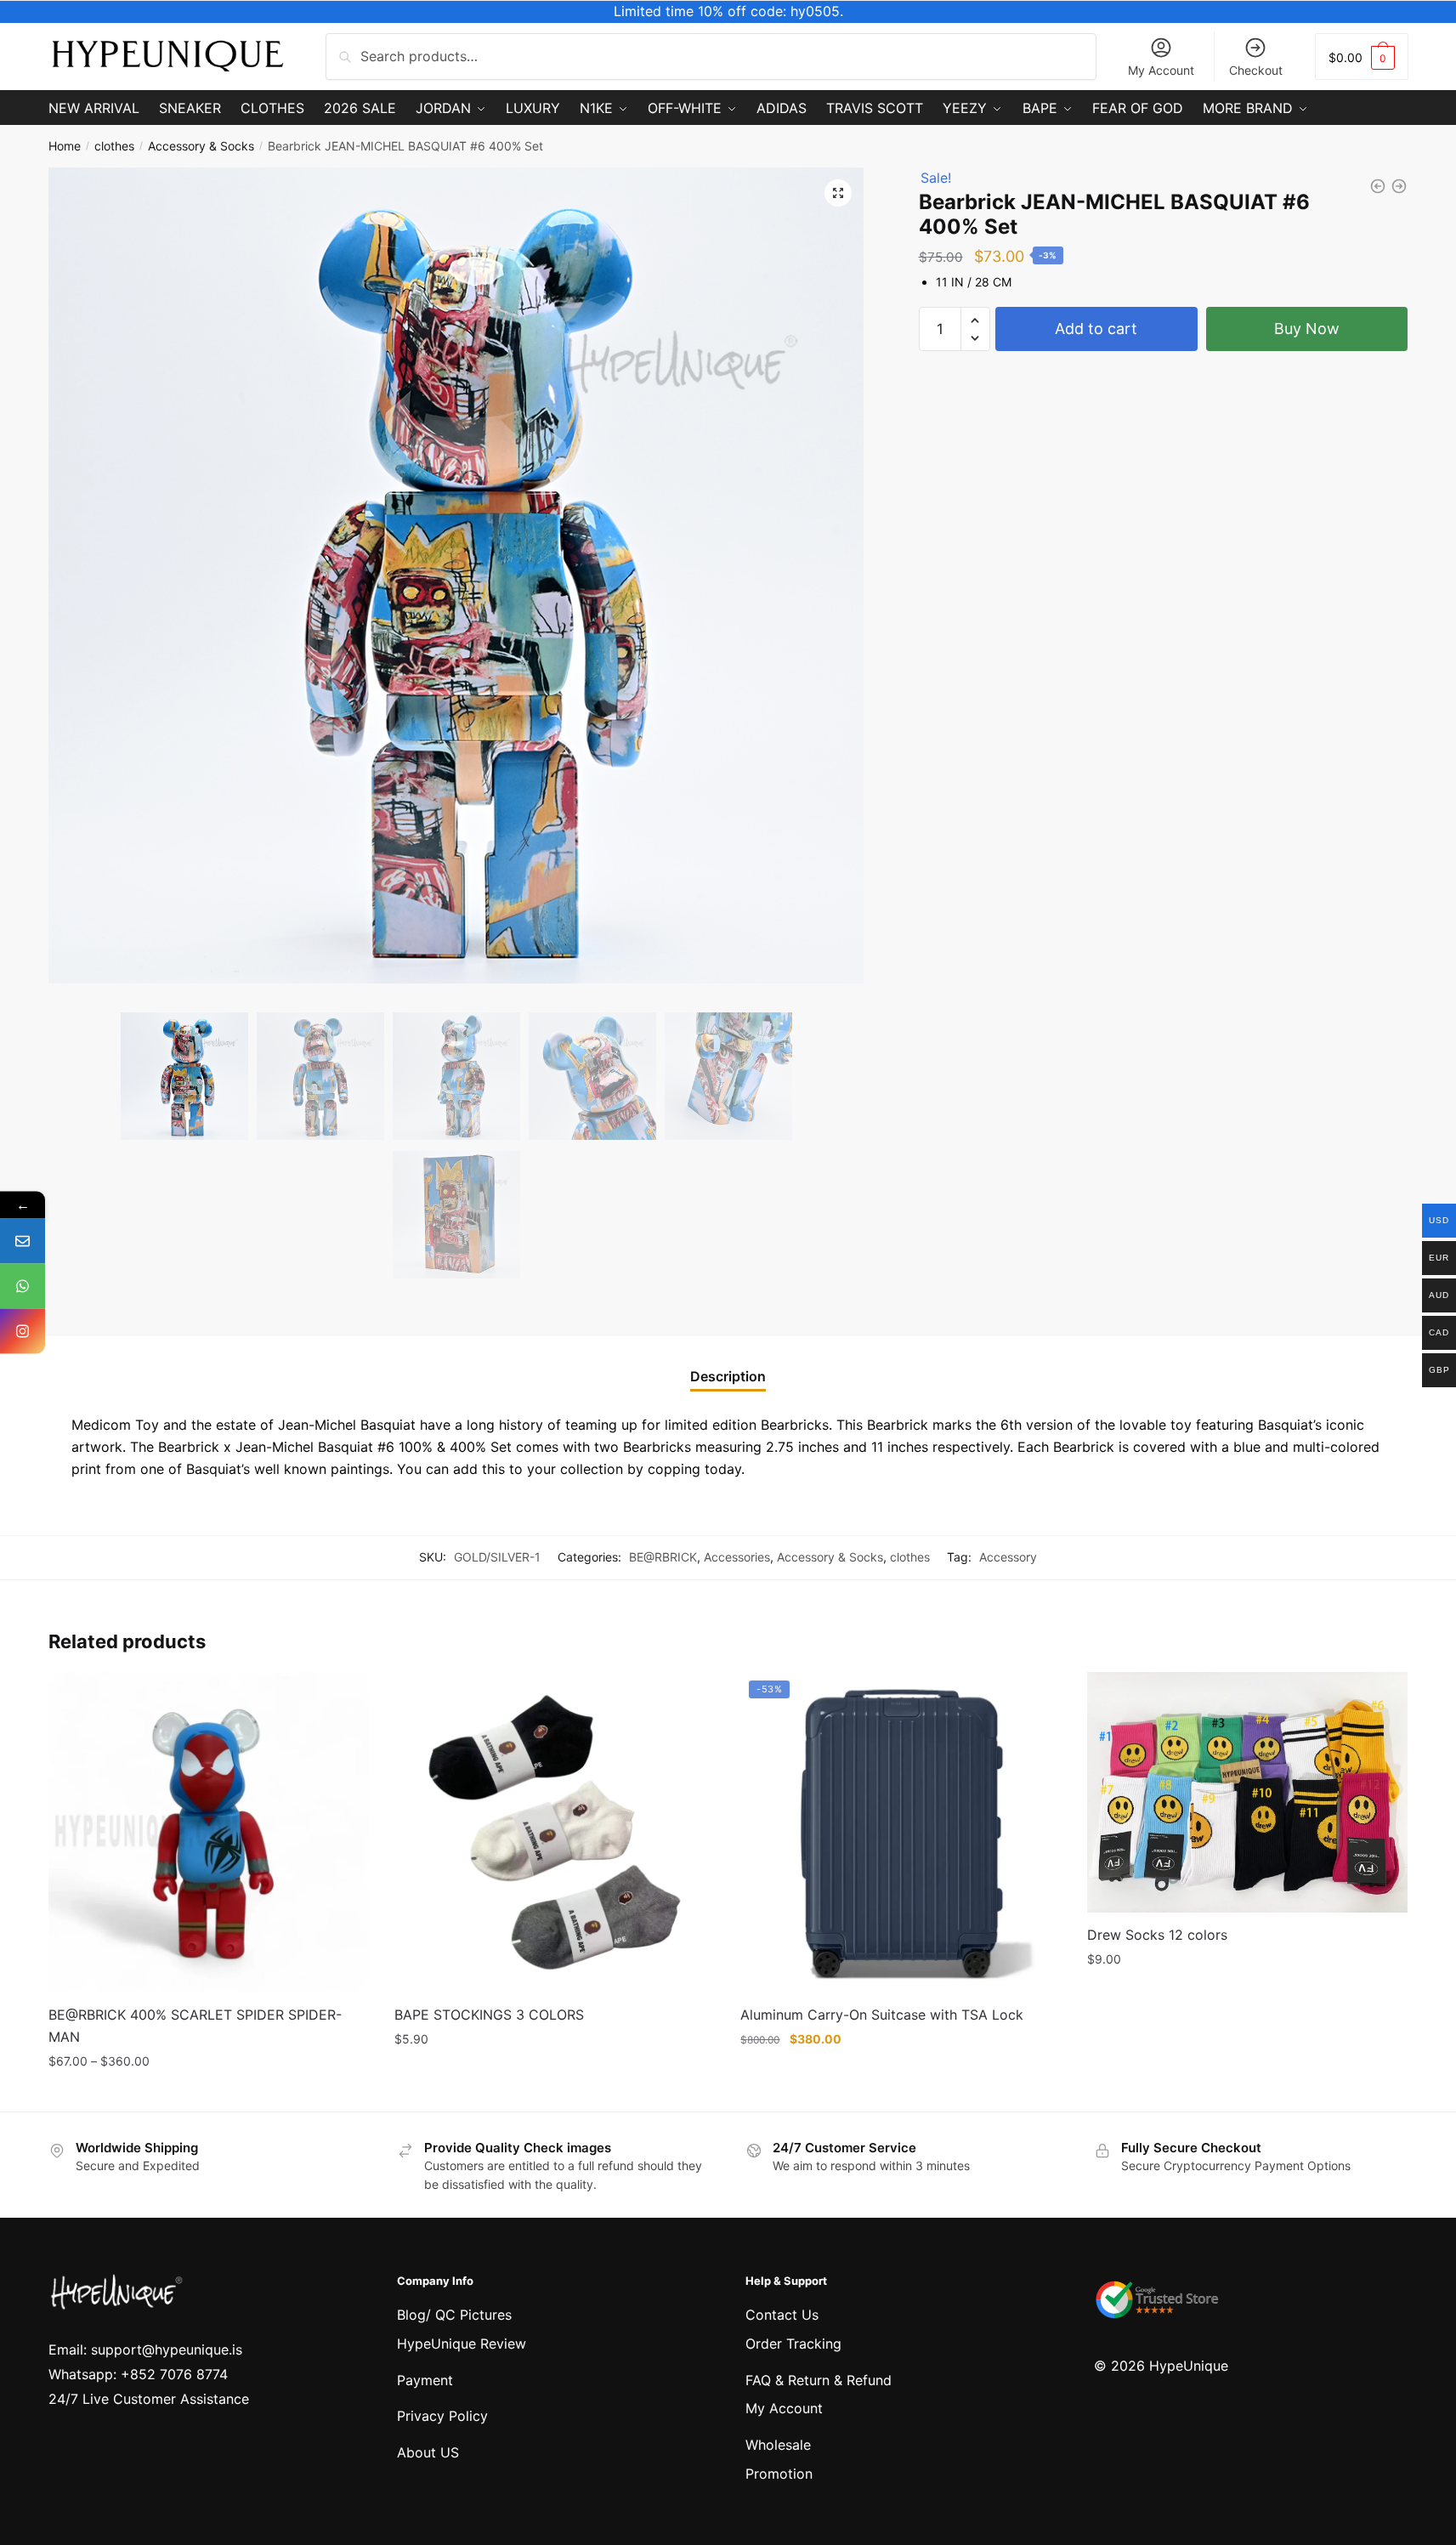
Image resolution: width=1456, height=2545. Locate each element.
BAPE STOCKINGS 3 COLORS (489, 2015)
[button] (838, 193)
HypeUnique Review (462, 2344)
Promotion (779, 2474)
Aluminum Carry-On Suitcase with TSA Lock (882, 2015)
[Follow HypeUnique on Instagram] (23, 1332)
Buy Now (1307, 329)
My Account (1161, 70)
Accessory (1008, 1557)
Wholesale (778, 2445)
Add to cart (1096, 329)
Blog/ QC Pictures (454, 2315)
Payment (425, 2380)
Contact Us (782, 2315)
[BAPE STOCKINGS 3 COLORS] (555, 1832)
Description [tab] (728, 1376)
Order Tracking (793, 2344)
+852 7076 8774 (174, 2374)
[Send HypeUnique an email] (23, 1241)
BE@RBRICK (663, 1557)
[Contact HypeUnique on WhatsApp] (23, 1287)
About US (428, 2452)
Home (65, 146)
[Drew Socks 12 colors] (1247, 1792)
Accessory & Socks (201, 146)
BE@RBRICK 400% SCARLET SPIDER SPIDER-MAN (195, 2026)
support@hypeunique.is (167, 2349)
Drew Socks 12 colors (1157, 1935)
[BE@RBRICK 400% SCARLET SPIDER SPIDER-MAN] (209, 1832)
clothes (114, 146)
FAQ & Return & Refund (819, 2380)
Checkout (1256, 70)
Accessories (737, 1557)
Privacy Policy (442, 2416)
